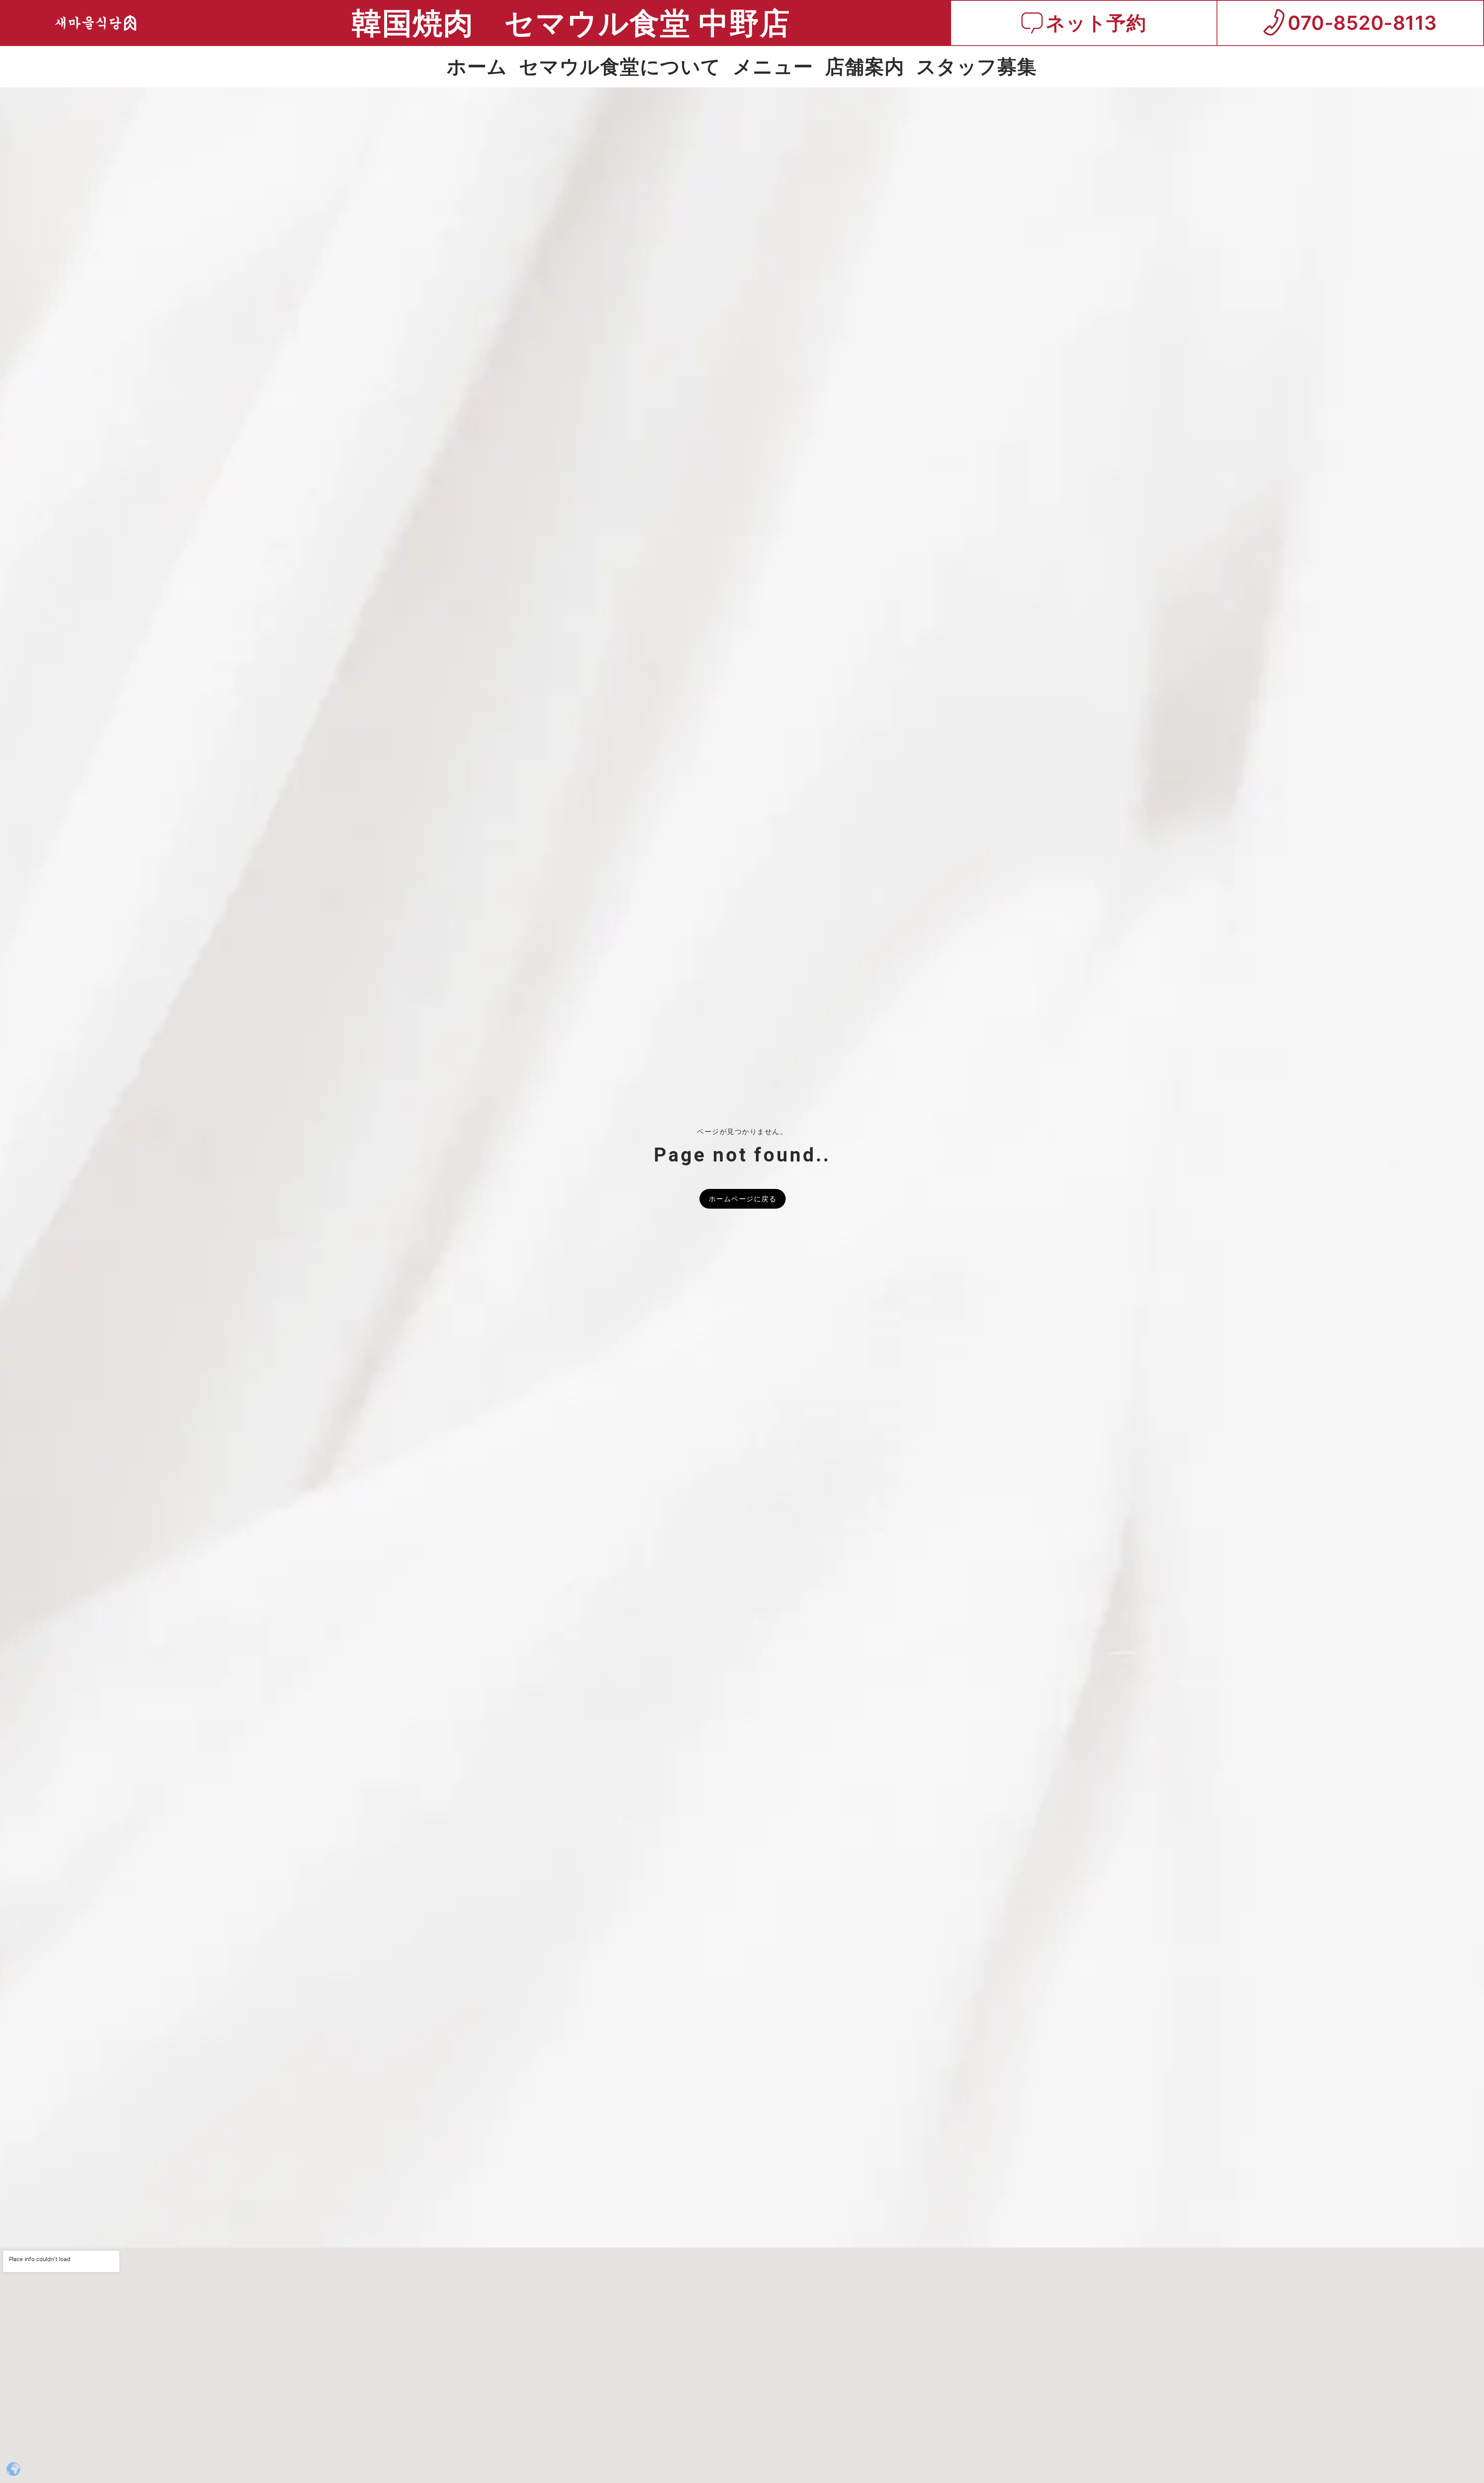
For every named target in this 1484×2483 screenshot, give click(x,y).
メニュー (773, 66)
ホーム (477, 66)
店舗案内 (865, 66)
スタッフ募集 (977, 66)
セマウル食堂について (620, 66)
